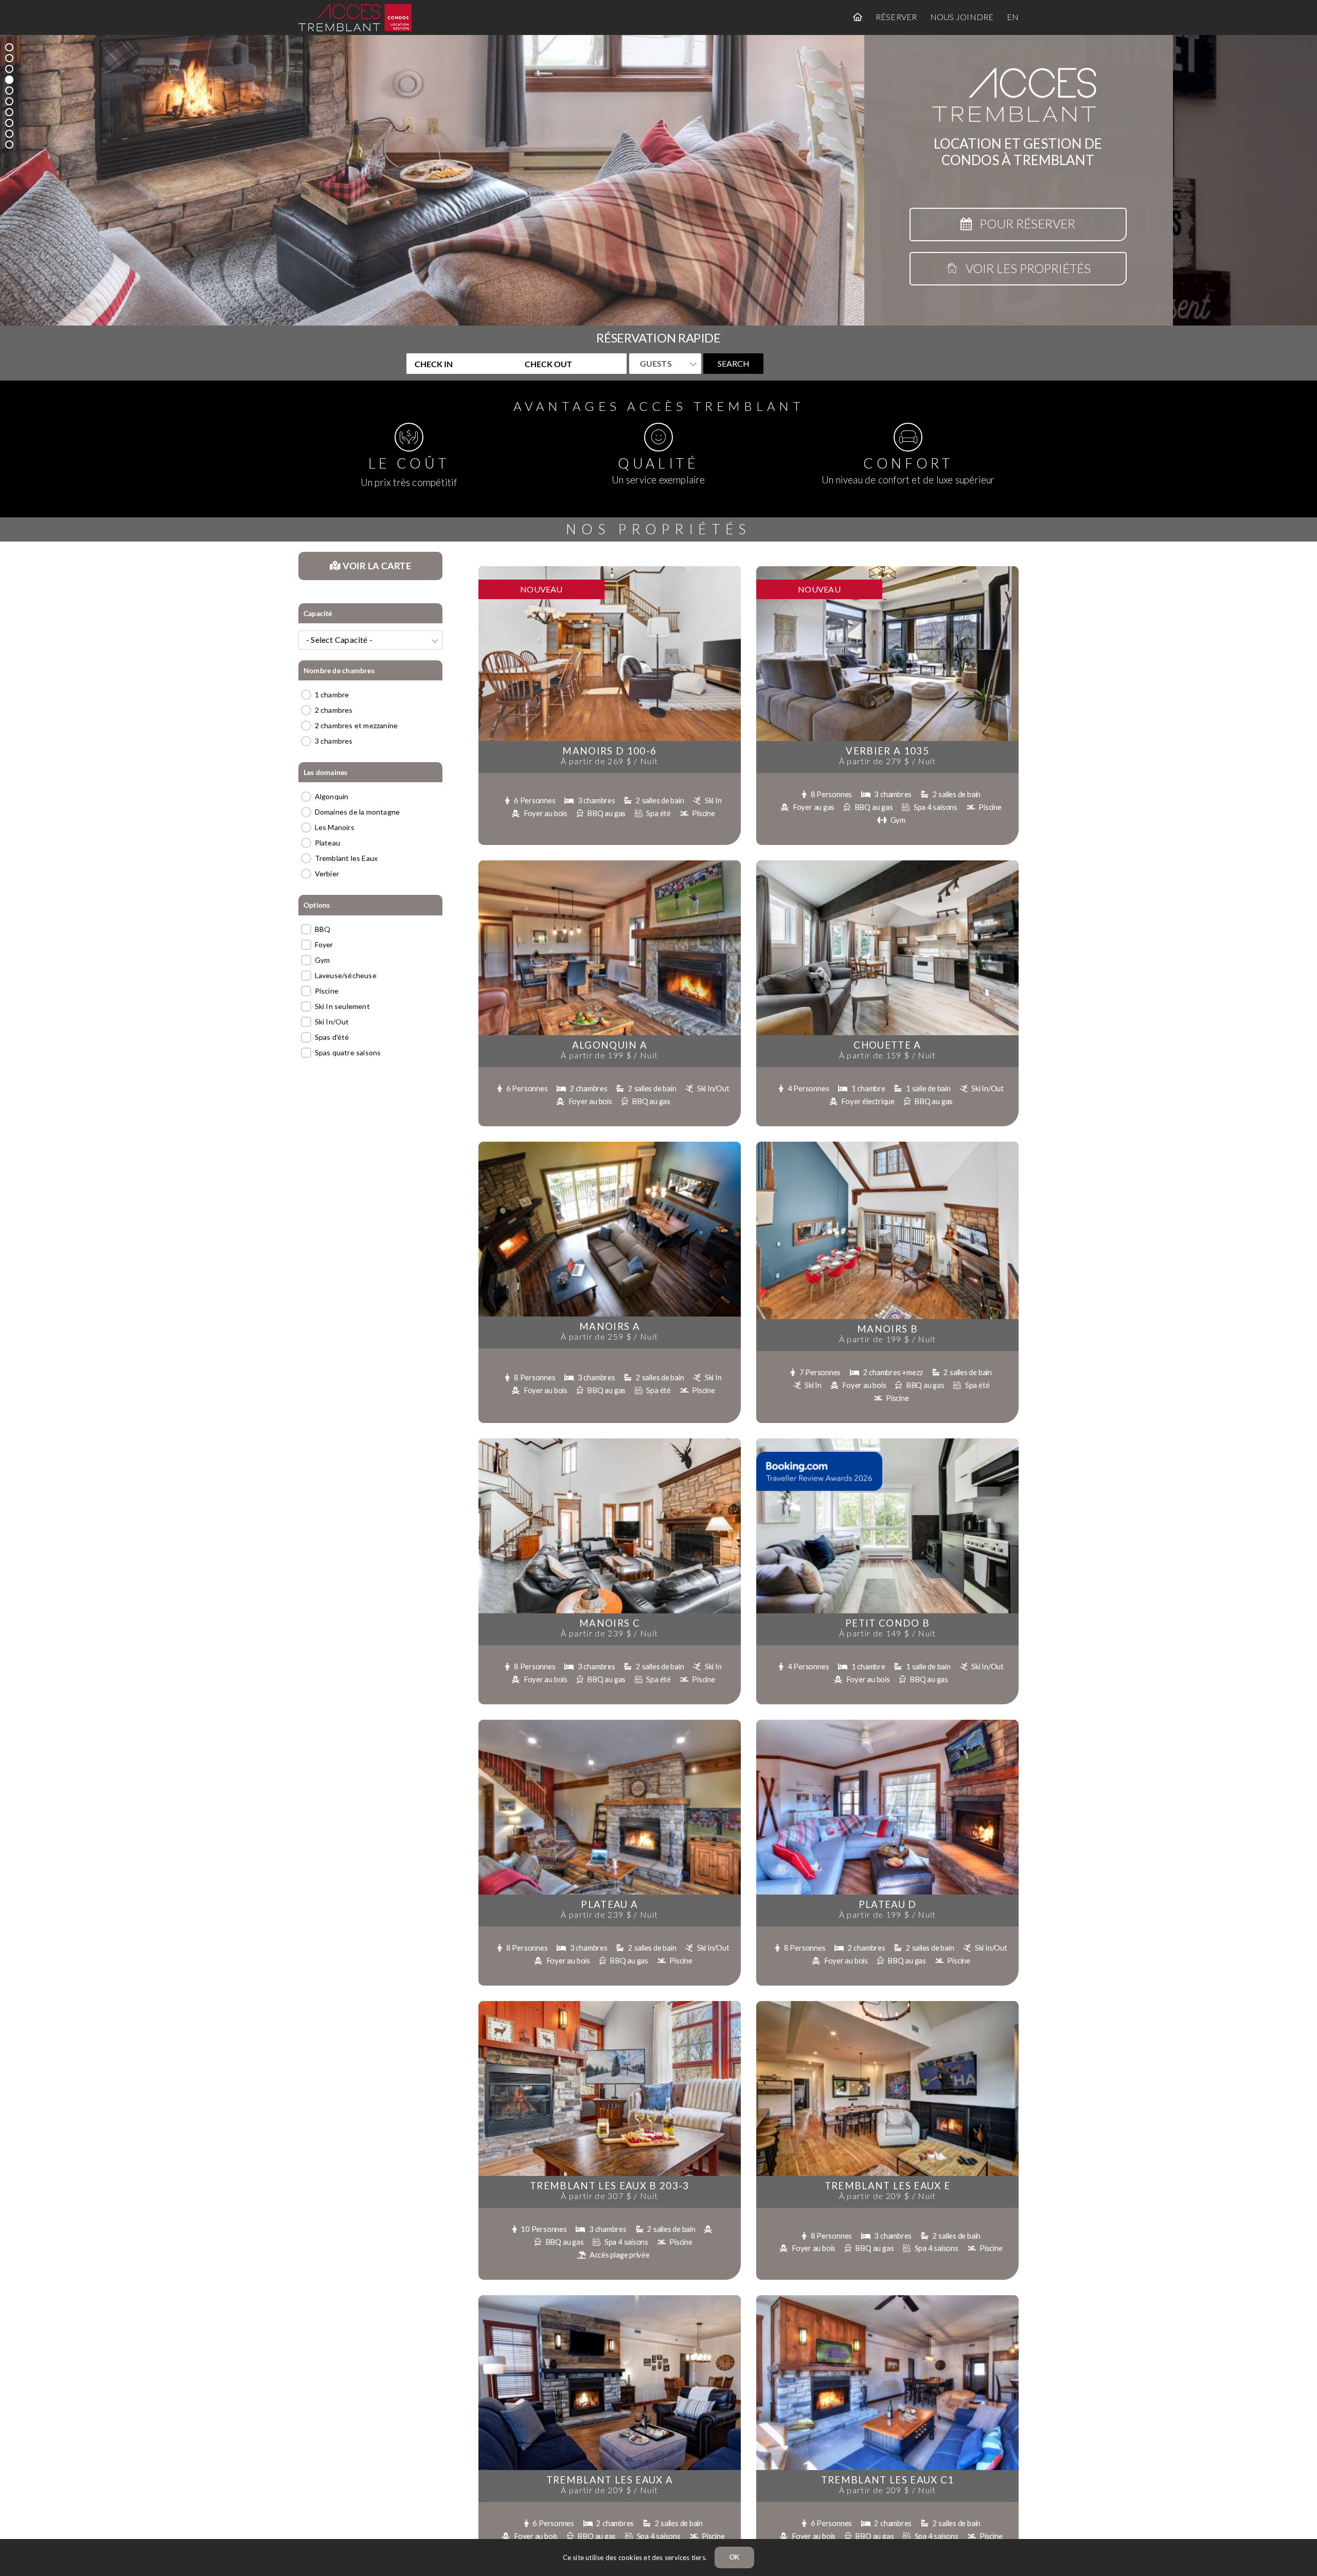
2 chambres (334, 710)
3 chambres (334, 741)
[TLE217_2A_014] (887, 2299)
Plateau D (888, 1904)
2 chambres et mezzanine (357, 725)
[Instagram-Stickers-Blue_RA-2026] (819, 1455)
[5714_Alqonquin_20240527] (610, 864)
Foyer (324, 944)
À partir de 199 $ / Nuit (609, 1055)
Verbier (327, 873)
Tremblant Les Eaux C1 (888, 2480)
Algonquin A (610, 1045)
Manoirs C (610, 1623)
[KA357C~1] (887, 1442)
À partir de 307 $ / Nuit (609, 2196)
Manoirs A (610, 1326)
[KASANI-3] (887, 864)
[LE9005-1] (610, 1442)
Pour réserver (1024, 223)
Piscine (327, 991)
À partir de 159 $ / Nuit (888, 1055)
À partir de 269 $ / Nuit (609, 761)
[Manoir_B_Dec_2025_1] (887, 1145)
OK (734, 2557)
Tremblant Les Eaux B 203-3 (610, 2186)
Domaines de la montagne (358, 812)
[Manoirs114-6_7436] (610, 1145)
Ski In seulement (342, 1006)
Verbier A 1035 (887, 751)
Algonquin (332, 796)
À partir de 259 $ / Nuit (609, 1336)
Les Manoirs (335, 827)
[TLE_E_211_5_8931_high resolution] (887, 2004)
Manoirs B (887, 1329)
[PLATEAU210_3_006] (887, 1723)
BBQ (323, 929)
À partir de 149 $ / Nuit (888, 1633)
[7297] (610, 2299)
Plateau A (609, 1904)
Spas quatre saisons (348, 1052)
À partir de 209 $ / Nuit (888, 2196)
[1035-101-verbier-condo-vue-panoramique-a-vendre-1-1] (887, 570)
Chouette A (887, 1045)
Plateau (327, 843)
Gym (323, 960)
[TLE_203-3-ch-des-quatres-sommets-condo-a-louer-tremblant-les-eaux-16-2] (610, 2004)
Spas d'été (332, 1037)
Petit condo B (887, 1623)
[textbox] (370, 640)
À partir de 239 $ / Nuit (609, 1633)
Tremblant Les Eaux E (888, 2186)
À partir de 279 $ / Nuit (888, 761)
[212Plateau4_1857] (610, 1723)
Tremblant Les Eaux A (610, 2480)
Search (734, 363)
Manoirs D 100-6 (609, 751)
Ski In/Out (332, 1022)
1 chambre (332, 695)
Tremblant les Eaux (346, 858)
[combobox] (370, 640)
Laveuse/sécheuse (346, 975)
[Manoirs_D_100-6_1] (610, 570)
